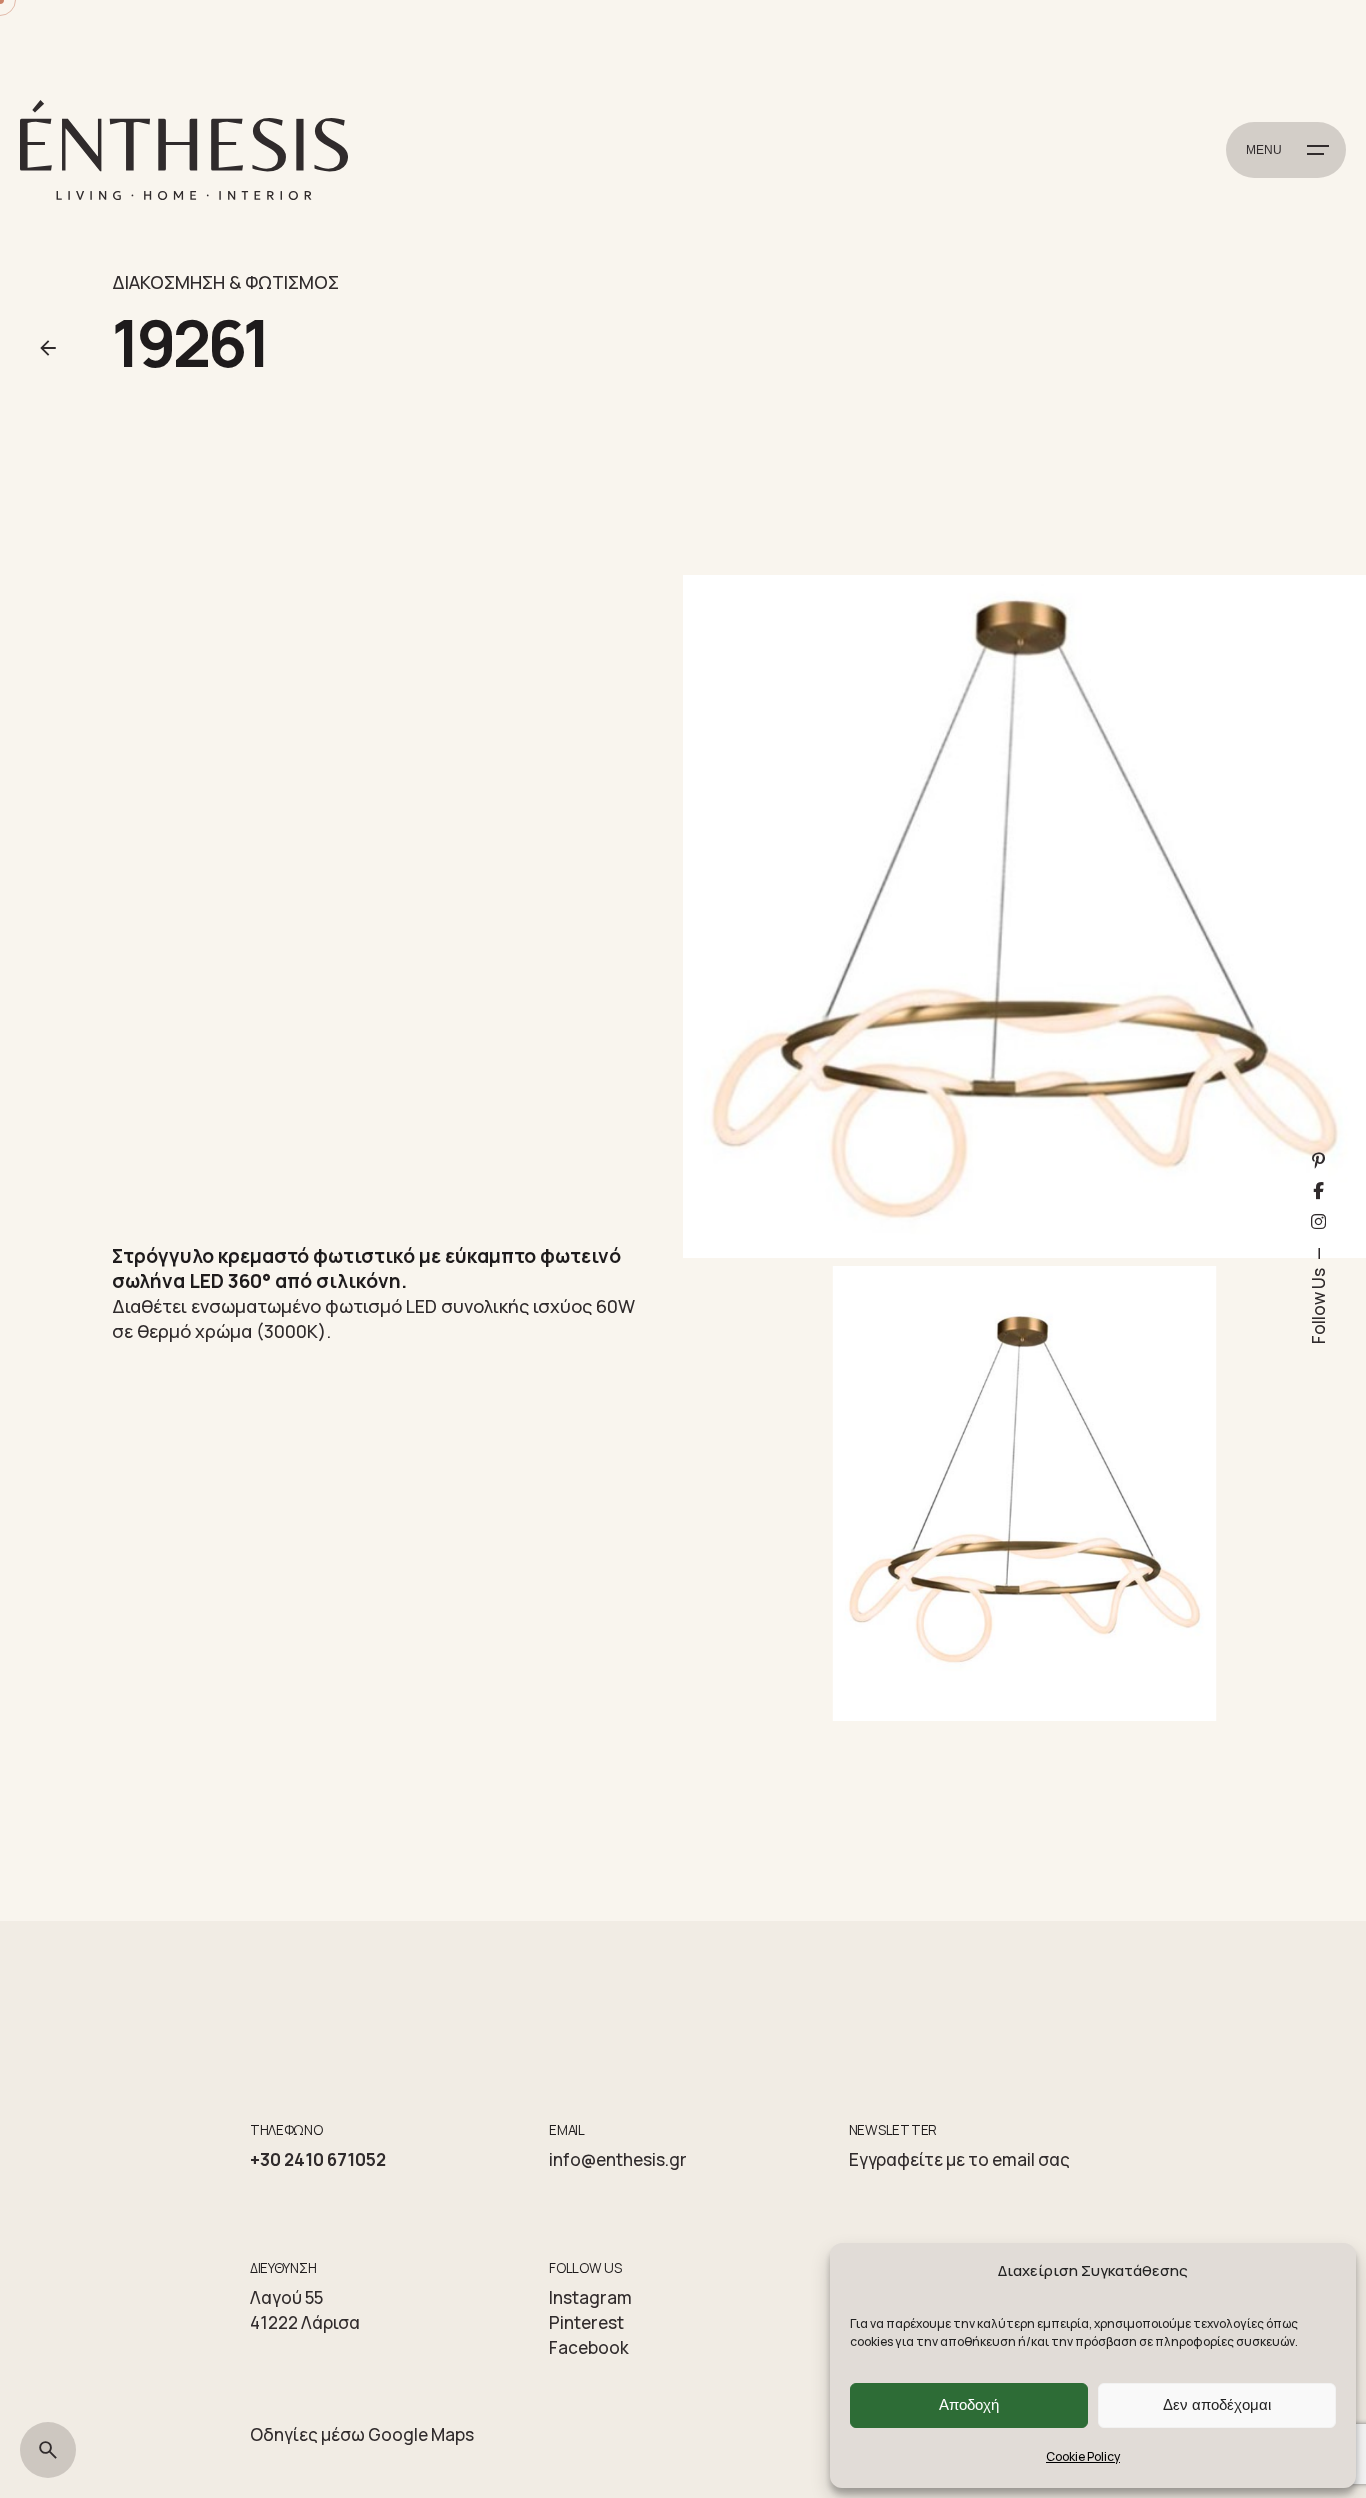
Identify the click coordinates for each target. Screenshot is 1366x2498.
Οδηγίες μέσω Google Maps (362, 2434)
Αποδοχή (969, 2404)
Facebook (589, 2347)
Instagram (590, 2297)
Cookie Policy (1083, 2456)
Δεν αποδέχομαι (1217, 2404)
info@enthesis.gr (618, 2159)
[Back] (48, 348)
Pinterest (586, 2322)
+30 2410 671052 (318, 2159)
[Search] (48, 2450)
